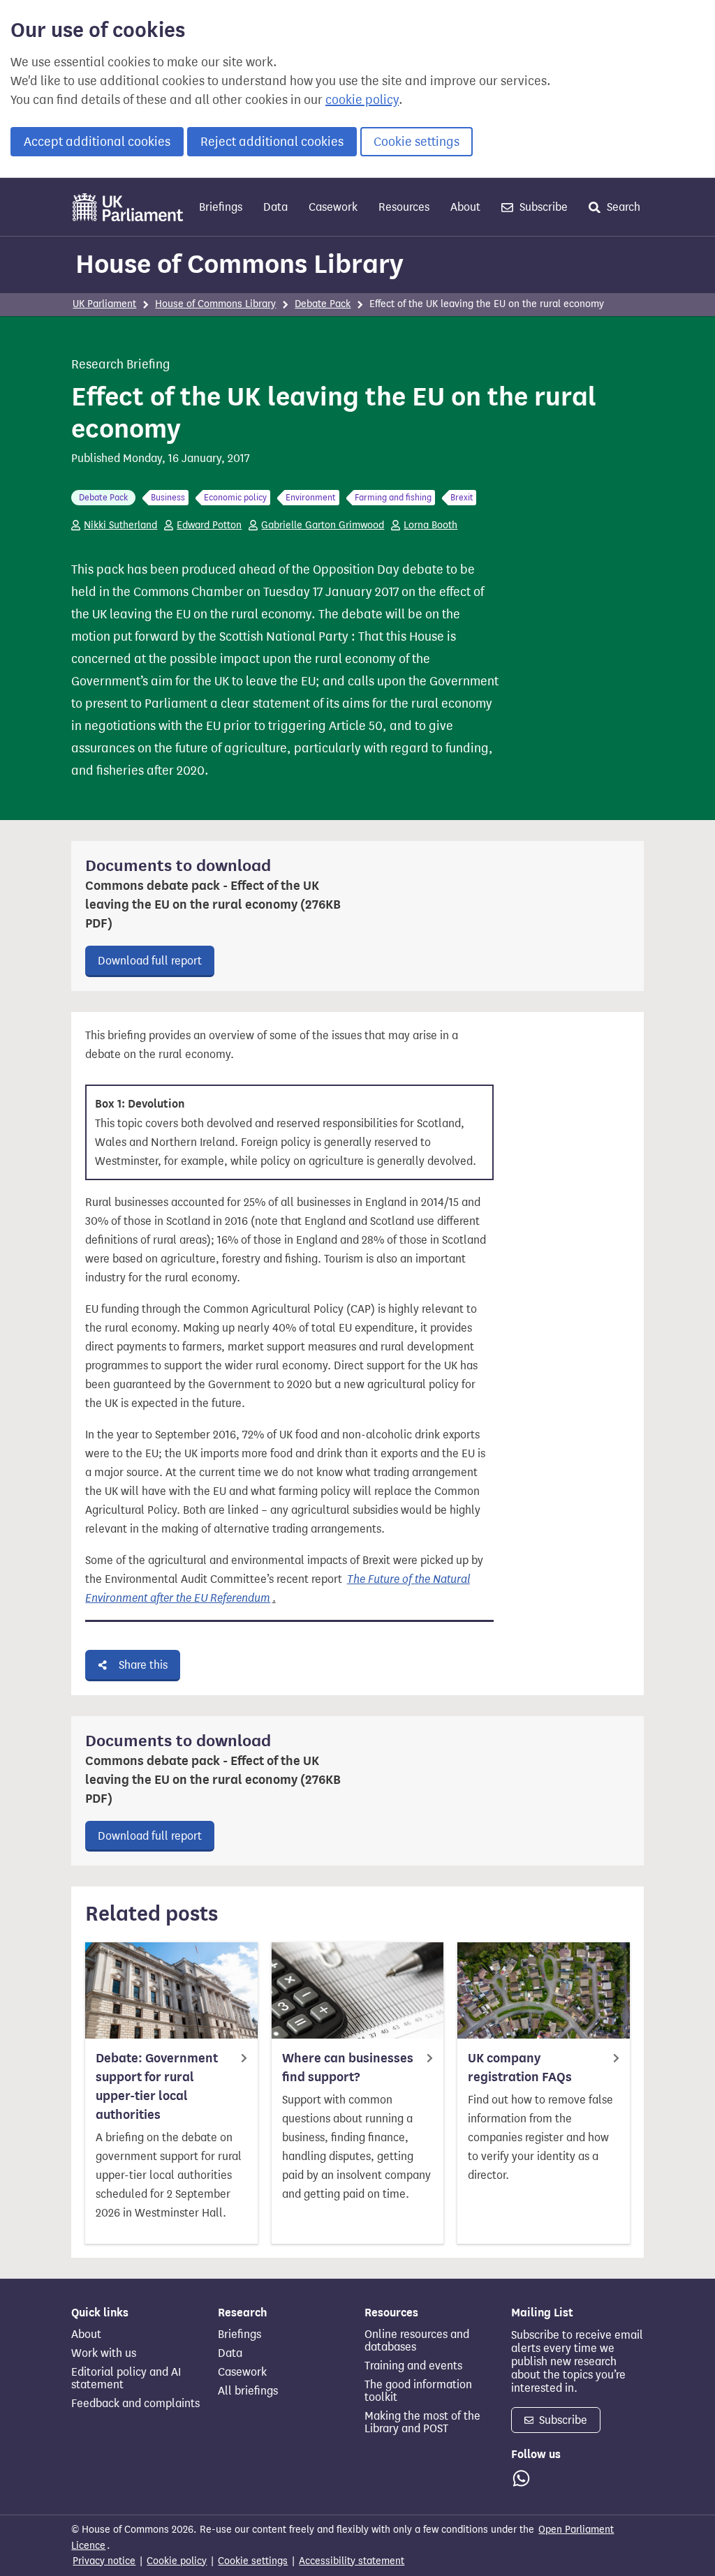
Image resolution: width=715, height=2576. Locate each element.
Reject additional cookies (272, 142)
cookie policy (362, 100)
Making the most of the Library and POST (422, 2422)
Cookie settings (417, 142)
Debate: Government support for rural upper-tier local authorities (157, 2086)
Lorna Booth (430, 525)
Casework (333, 207)
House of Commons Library (239, 264)
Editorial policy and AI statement (126, 2378)
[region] (289, 1128)
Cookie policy (177, 2561)
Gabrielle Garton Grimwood (323, 525)
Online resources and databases (417, 2341)
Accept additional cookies (97, 142)
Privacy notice (104, 2561)
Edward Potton (209, 525)
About (465, 207)
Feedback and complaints (135, 2404)
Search (622, 207)
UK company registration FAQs (520, 2068)
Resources (404, 207)
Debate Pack (323, 304)
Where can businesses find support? (348, 2068)
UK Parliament (104, 304)
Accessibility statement (352, 2561)
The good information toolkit (418, 2391)
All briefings (248, 2391)
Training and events (413, 2366)
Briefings (221, 207)
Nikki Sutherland (120, 525)
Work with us (104, 2353)
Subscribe (542, 207)
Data (275, 207)
